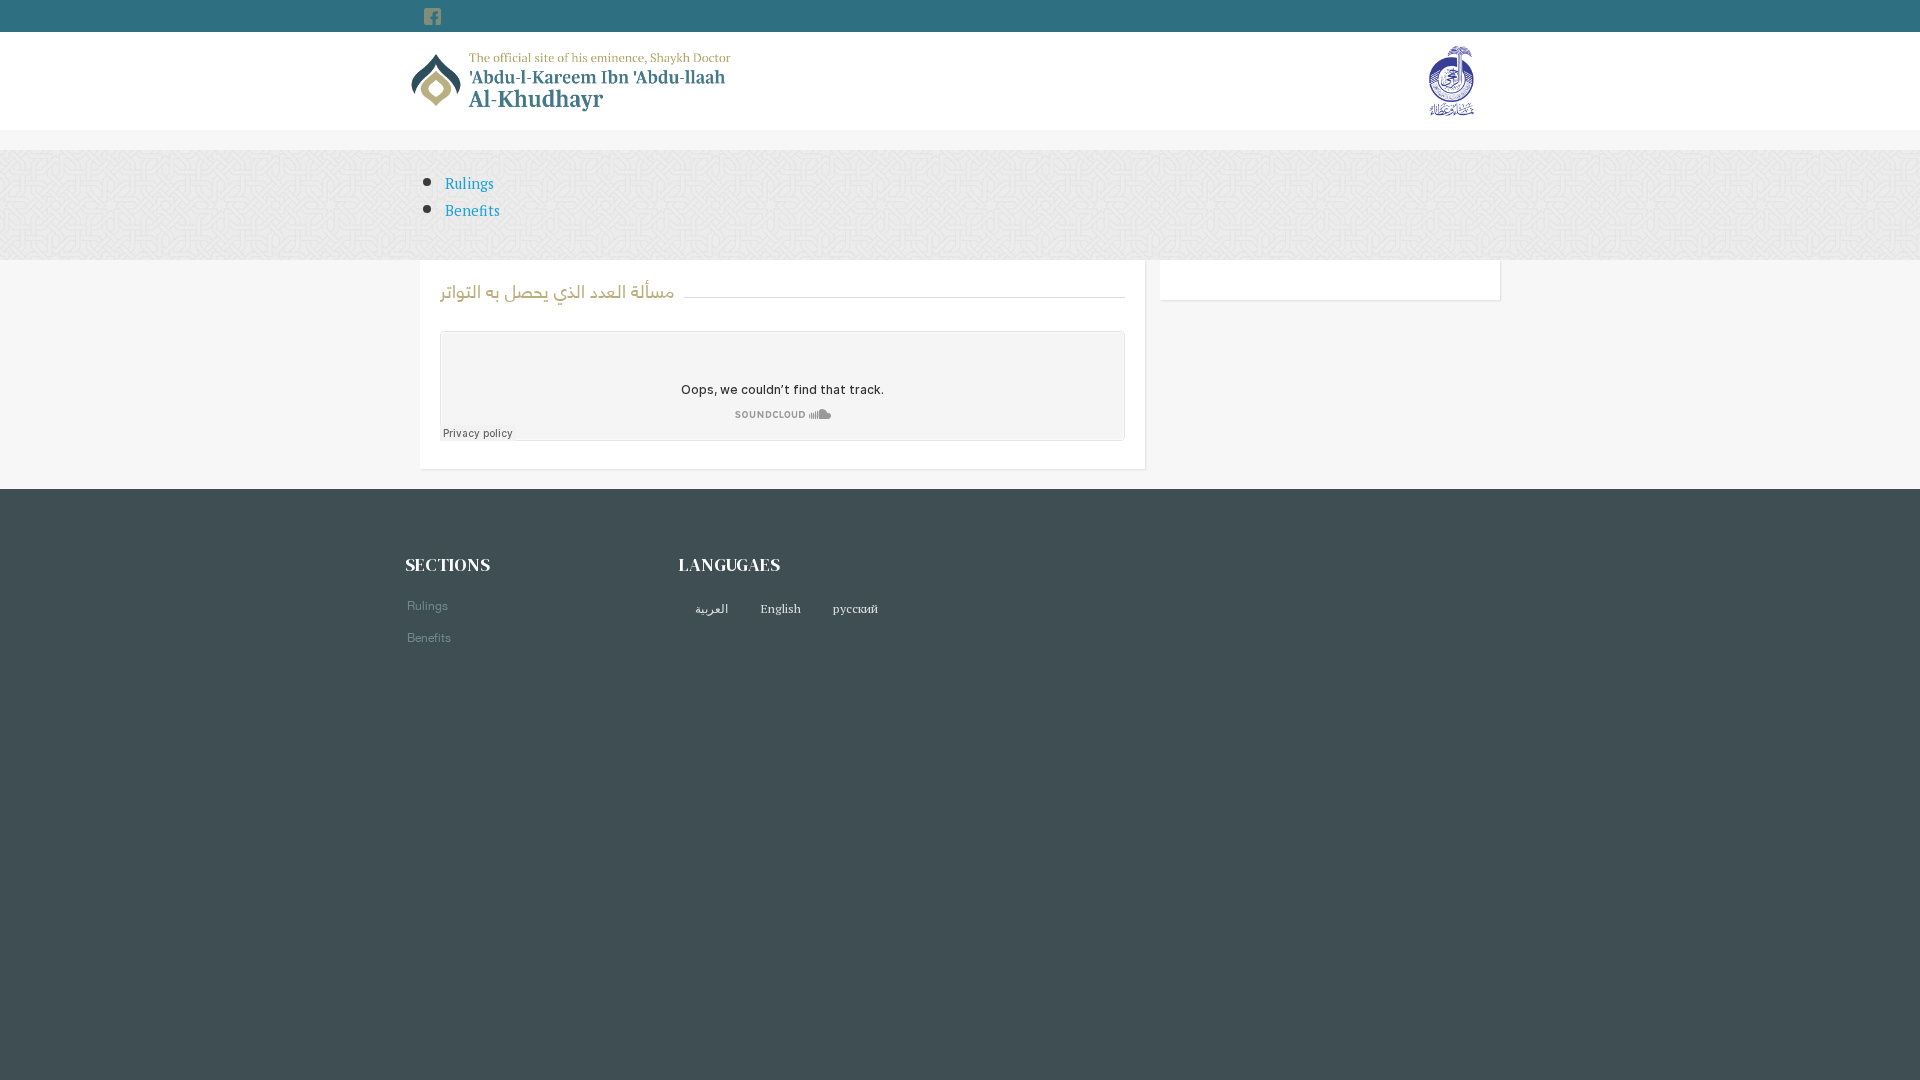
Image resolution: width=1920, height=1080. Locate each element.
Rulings (469, 183)
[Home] (571, 79)
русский (855, 608)
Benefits (472, 210)
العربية (711, 608)
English (780, 608)
